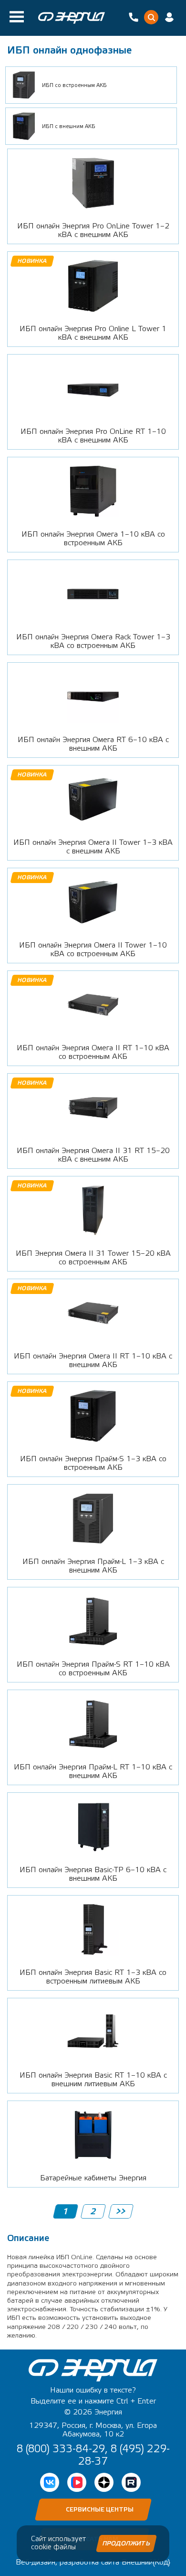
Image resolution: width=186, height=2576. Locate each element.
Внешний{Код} (146, 2562)
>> (120, 2212)
